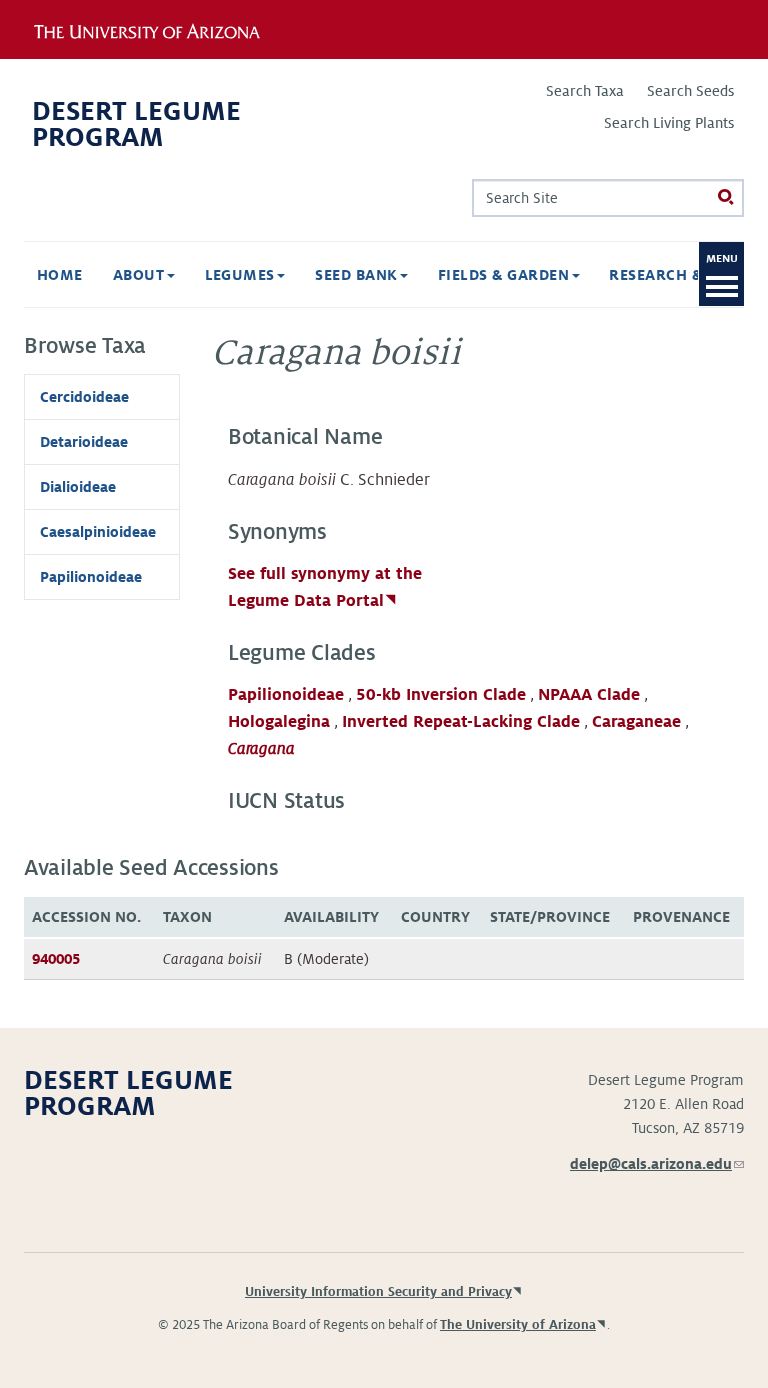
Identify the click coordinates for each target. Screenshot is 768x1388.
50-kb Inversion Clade (441, 695)
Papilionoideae (286, 695)
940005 (56, 959)
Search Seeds (690, 91)
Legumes (242, 275)
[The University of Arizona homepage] (161, 29)
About (141, 275)
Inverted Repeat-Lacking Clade (461, 722)
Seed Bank (358, 275)
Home (60, 275)
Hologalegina (279, 722)
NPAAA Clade (589, 695)
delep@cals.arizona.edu (657, 1164)
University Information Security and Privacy (378, 1292)
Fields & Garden (506, 275)
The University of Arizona (518, 1325)
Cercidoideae (84, 397)
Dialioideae (78, 487)
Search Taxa (585, 91)
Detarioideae (84, 442)
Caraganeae (636, 722)
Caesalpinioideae (98, 532)
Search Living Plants (669, 123)
